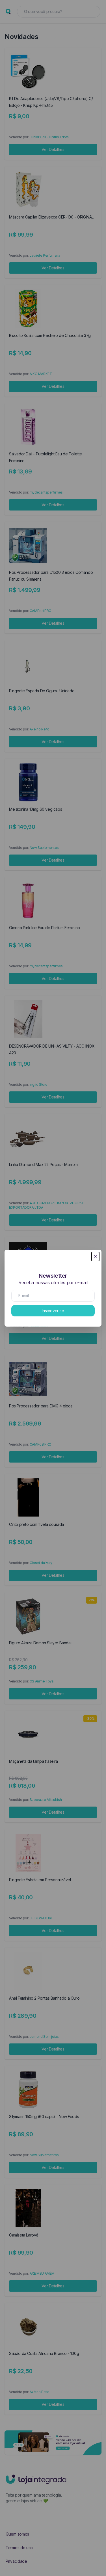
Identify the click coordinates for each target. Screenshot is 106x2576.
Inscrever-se (53, 1311)
